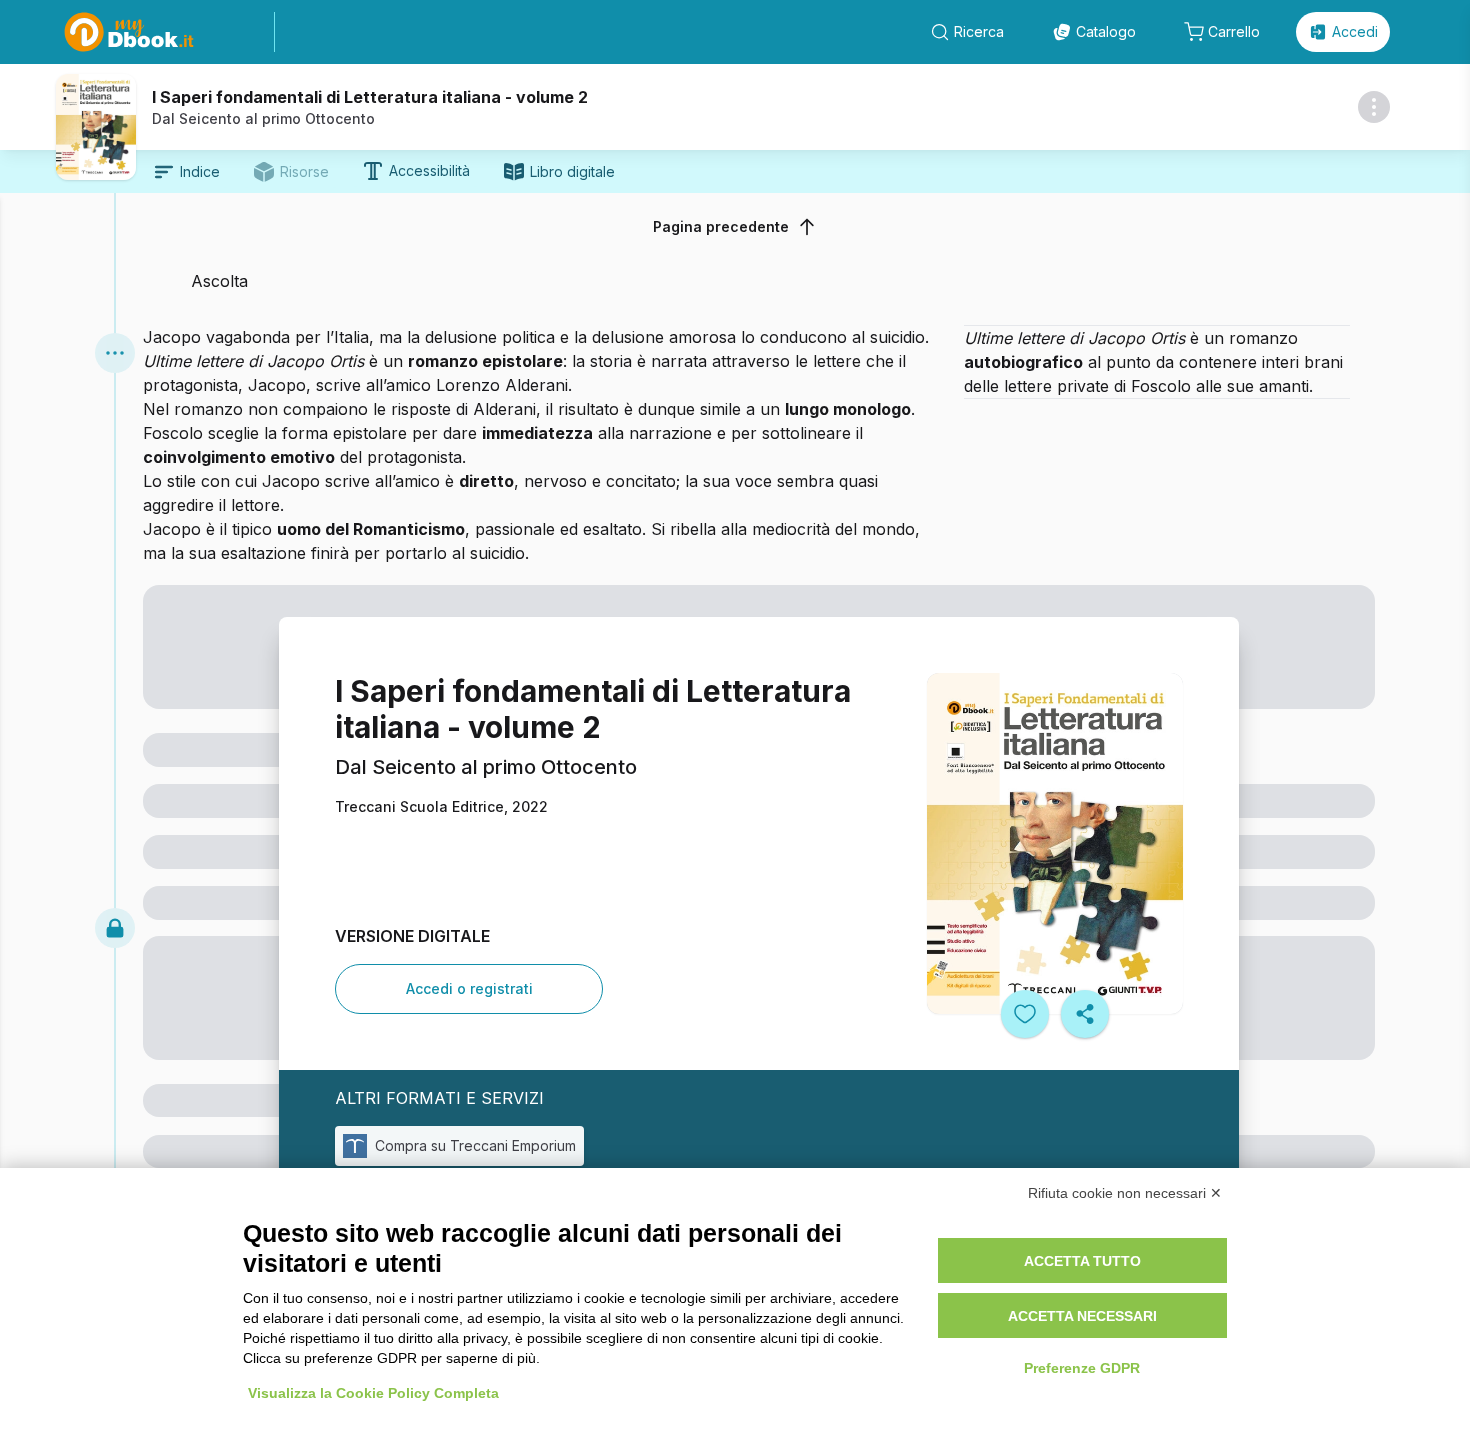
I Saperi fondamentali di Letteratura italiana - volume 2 (370, 97)
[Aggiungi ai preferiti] (1025, 1014)
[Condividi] (1085, 1014)
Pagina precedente (721, 226)
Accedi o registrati (469, 988)
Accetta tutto (1082, 1261)
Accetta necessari (1082, 1316)
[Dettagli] (1374, 107)
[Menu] (115, 353)
